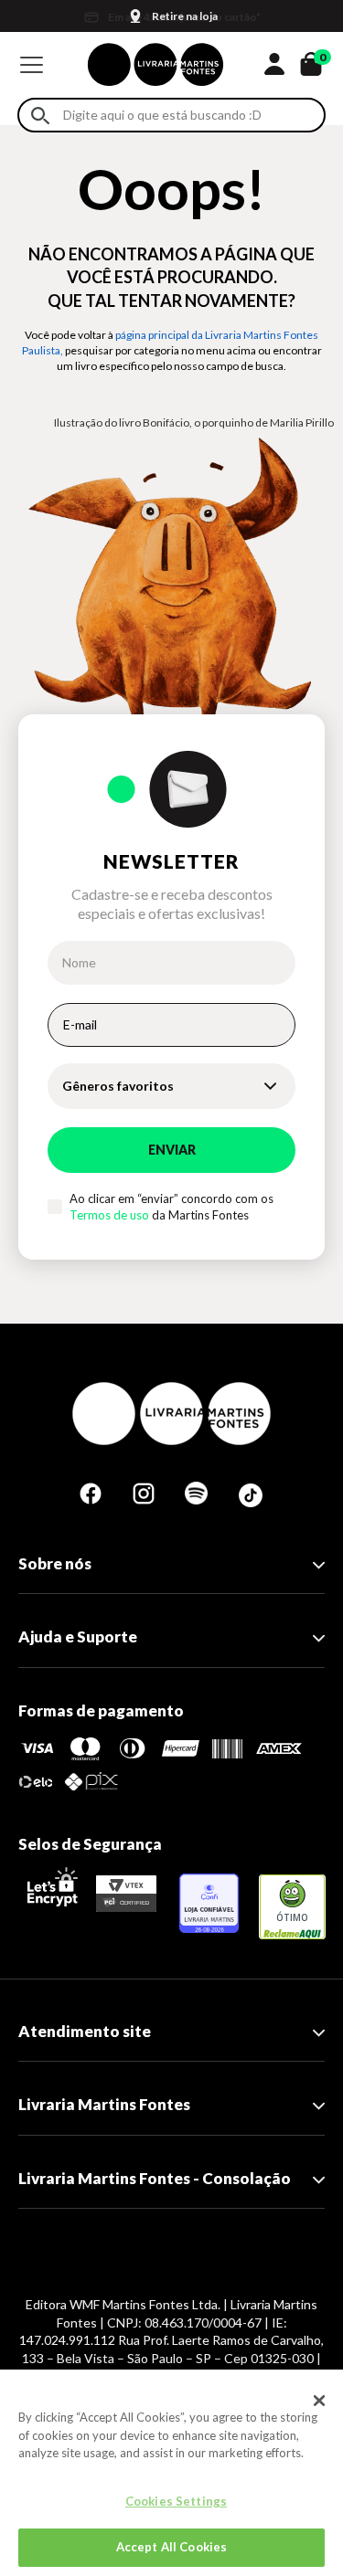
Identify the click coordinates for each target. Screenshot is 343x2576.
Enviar (172, 1150)
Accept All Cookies (171, 2547)
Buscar (40, 116)
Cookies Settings (176, 2501)
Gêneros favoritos (118, 1086)
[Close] (319, 2401)
